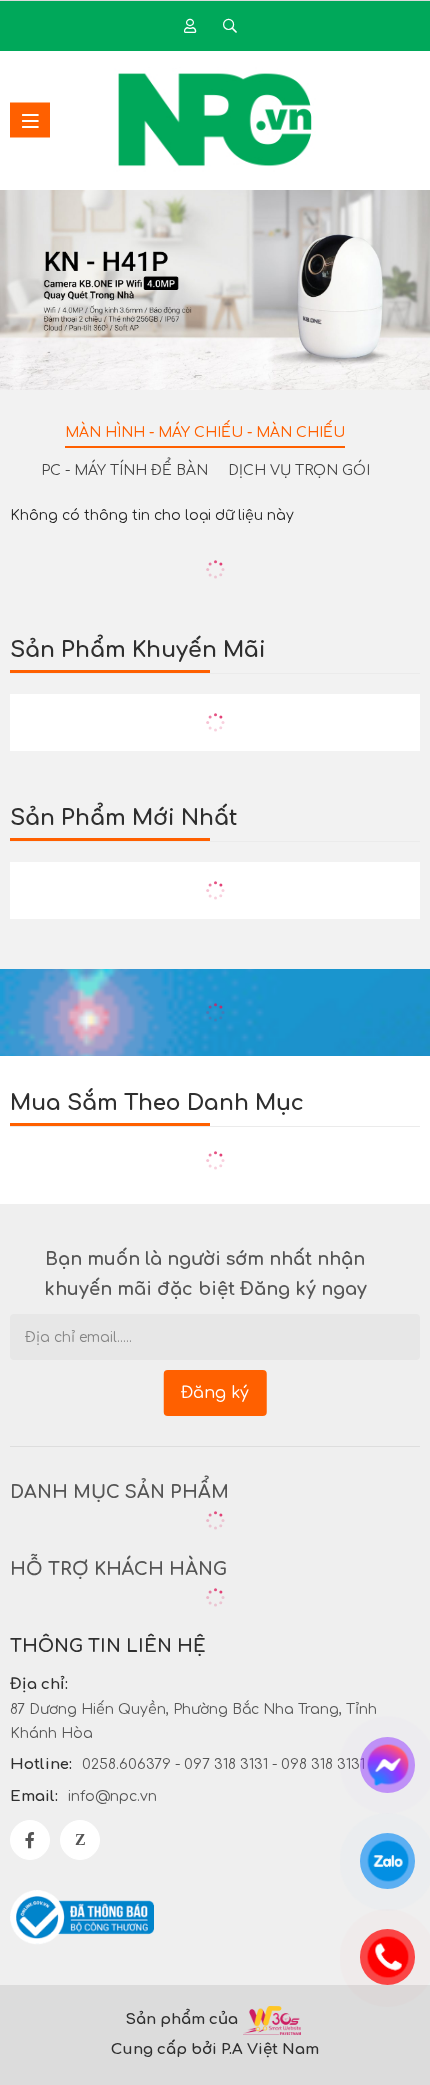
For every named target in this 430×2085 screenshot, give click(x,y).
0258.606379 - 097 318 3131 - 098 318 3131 (223, 1764)
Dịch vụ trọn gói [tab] (299, 470)
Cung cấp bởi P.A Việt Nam (215, 2049)
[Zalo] (80, 1840)
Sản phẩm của (181, 2019)
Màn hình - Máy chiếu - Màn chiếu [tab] (205, 432)
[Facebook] (30, 1840)
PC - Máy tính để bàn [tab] (124, 470)
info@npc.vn (112, 1796)
